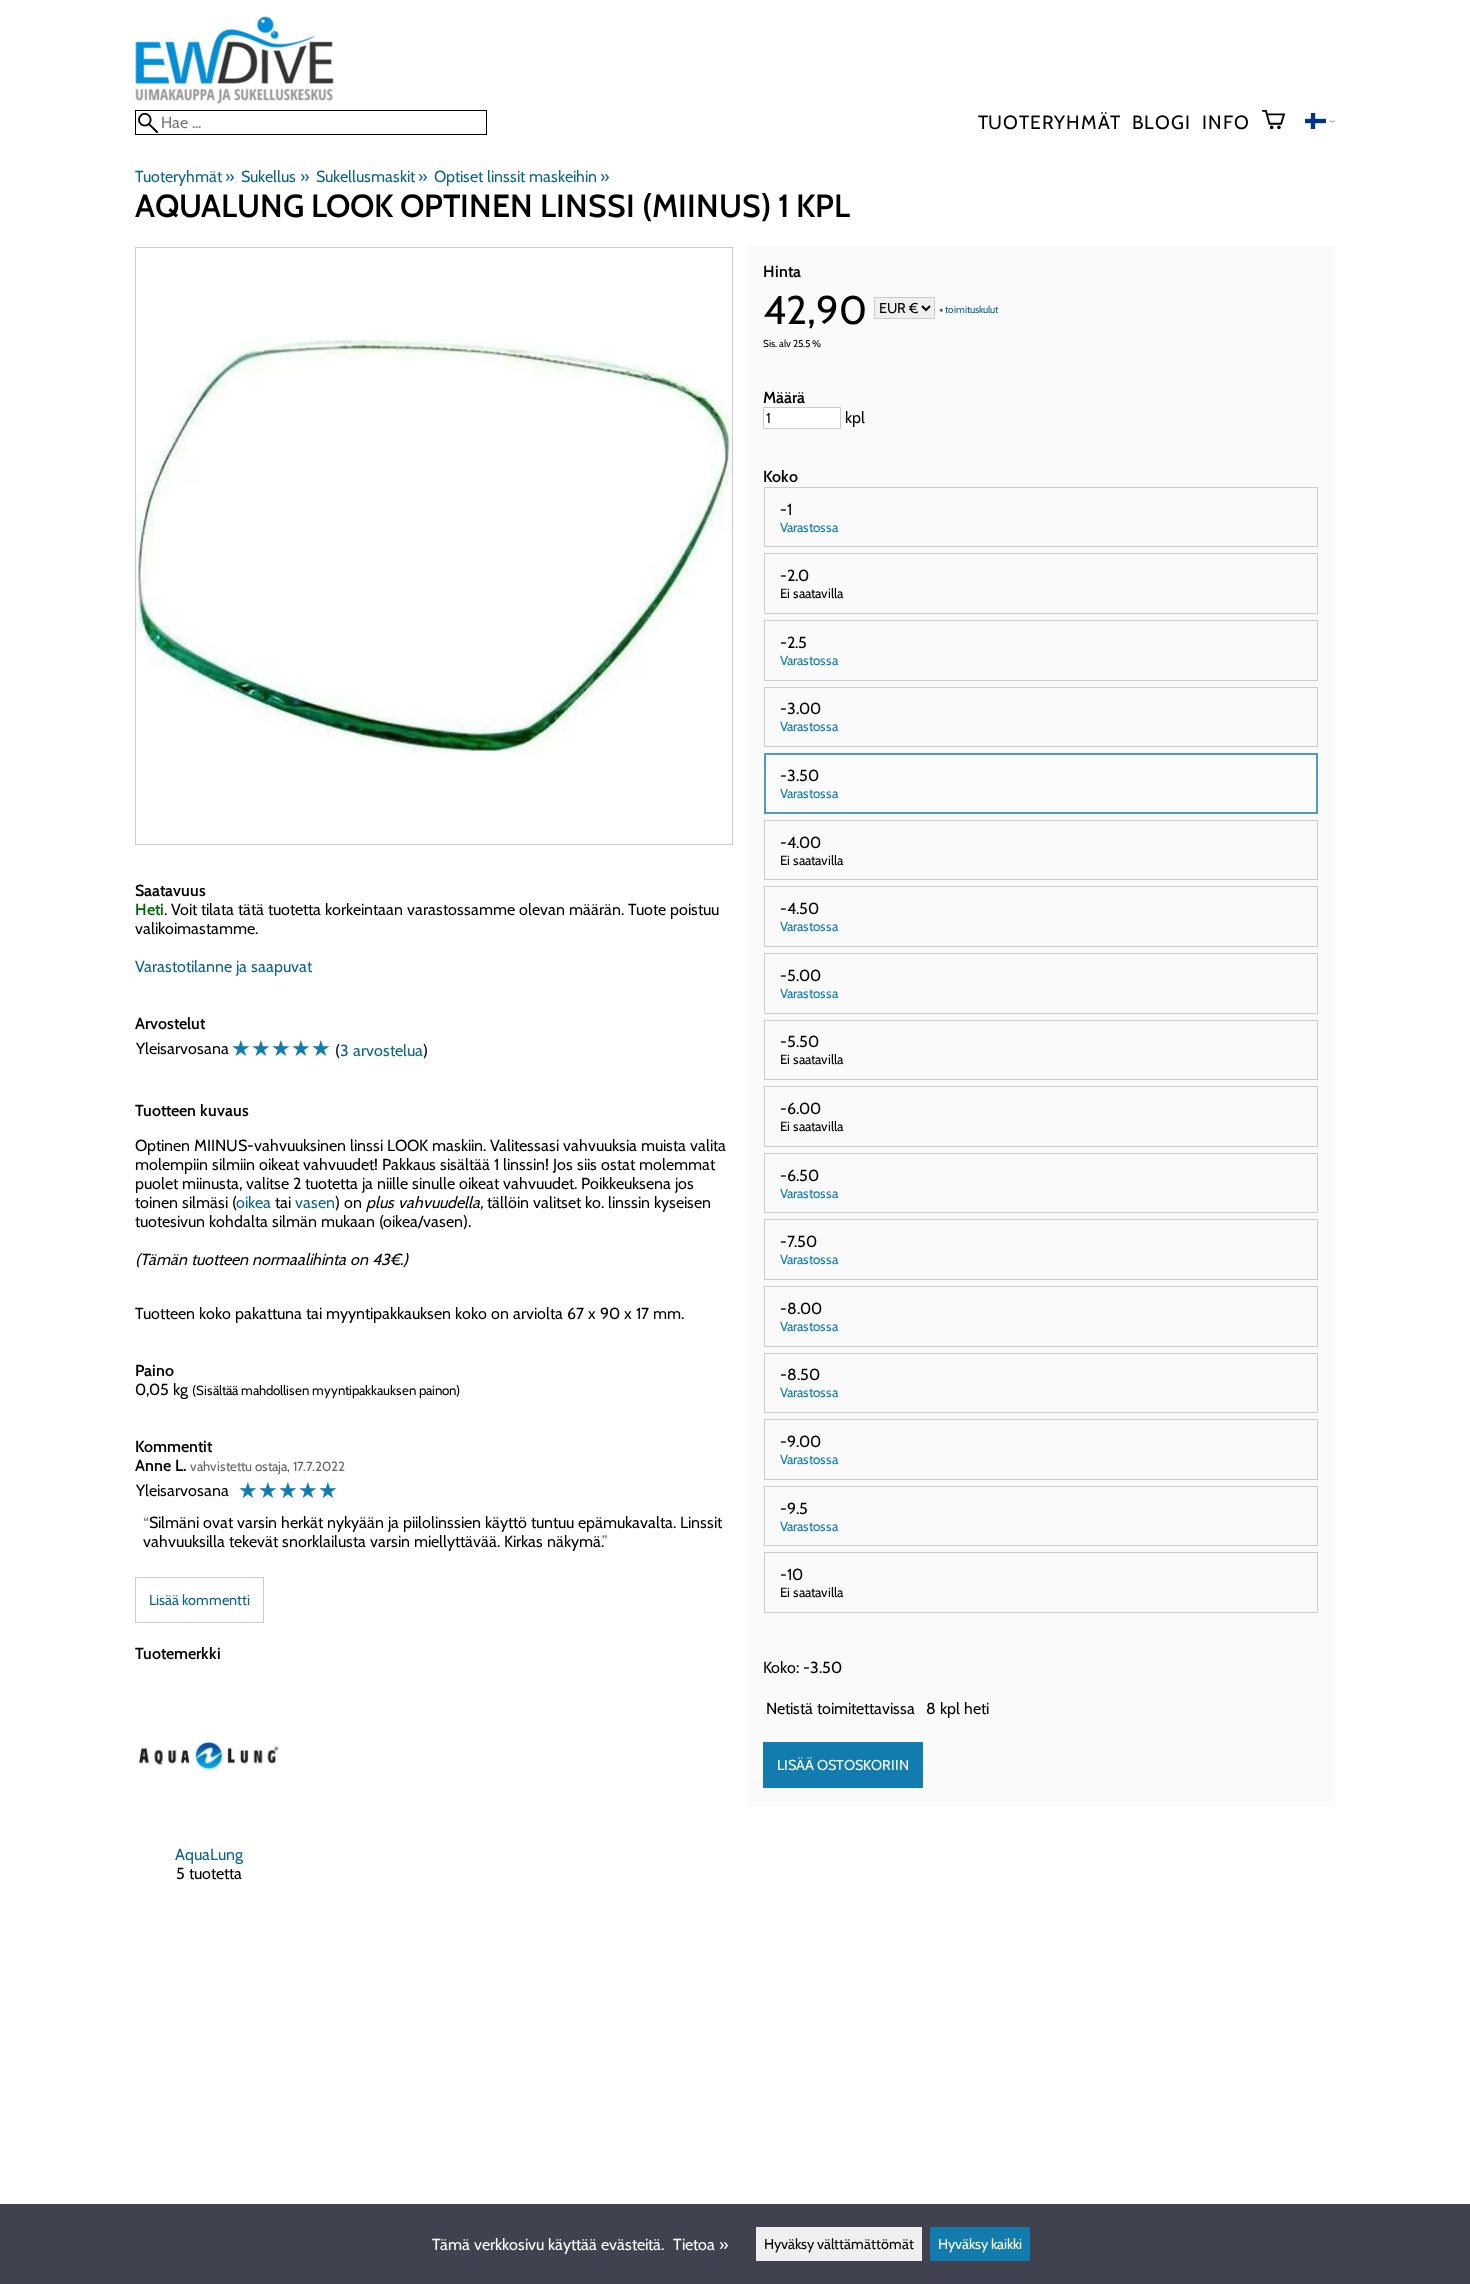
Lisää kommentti (199, 1600)
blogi (1161, 122)
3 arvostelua (381, 1050)
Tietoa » (700, 2244)
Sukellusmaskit (371, 176)
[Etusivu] (234, 100)
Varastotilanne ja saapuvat (223, 966)
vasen (315, 1202)
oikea (253, 1202)
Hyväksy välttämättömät (839, 2244)
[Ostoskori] (1281, 122)
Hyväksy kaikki (980, 2244)
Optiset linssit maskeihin (521, 176)
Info (1225, 122)
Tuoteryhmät (1049, 122)
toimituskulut (971, 309)
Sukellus (274, 176)
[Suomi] (1320, 123)
